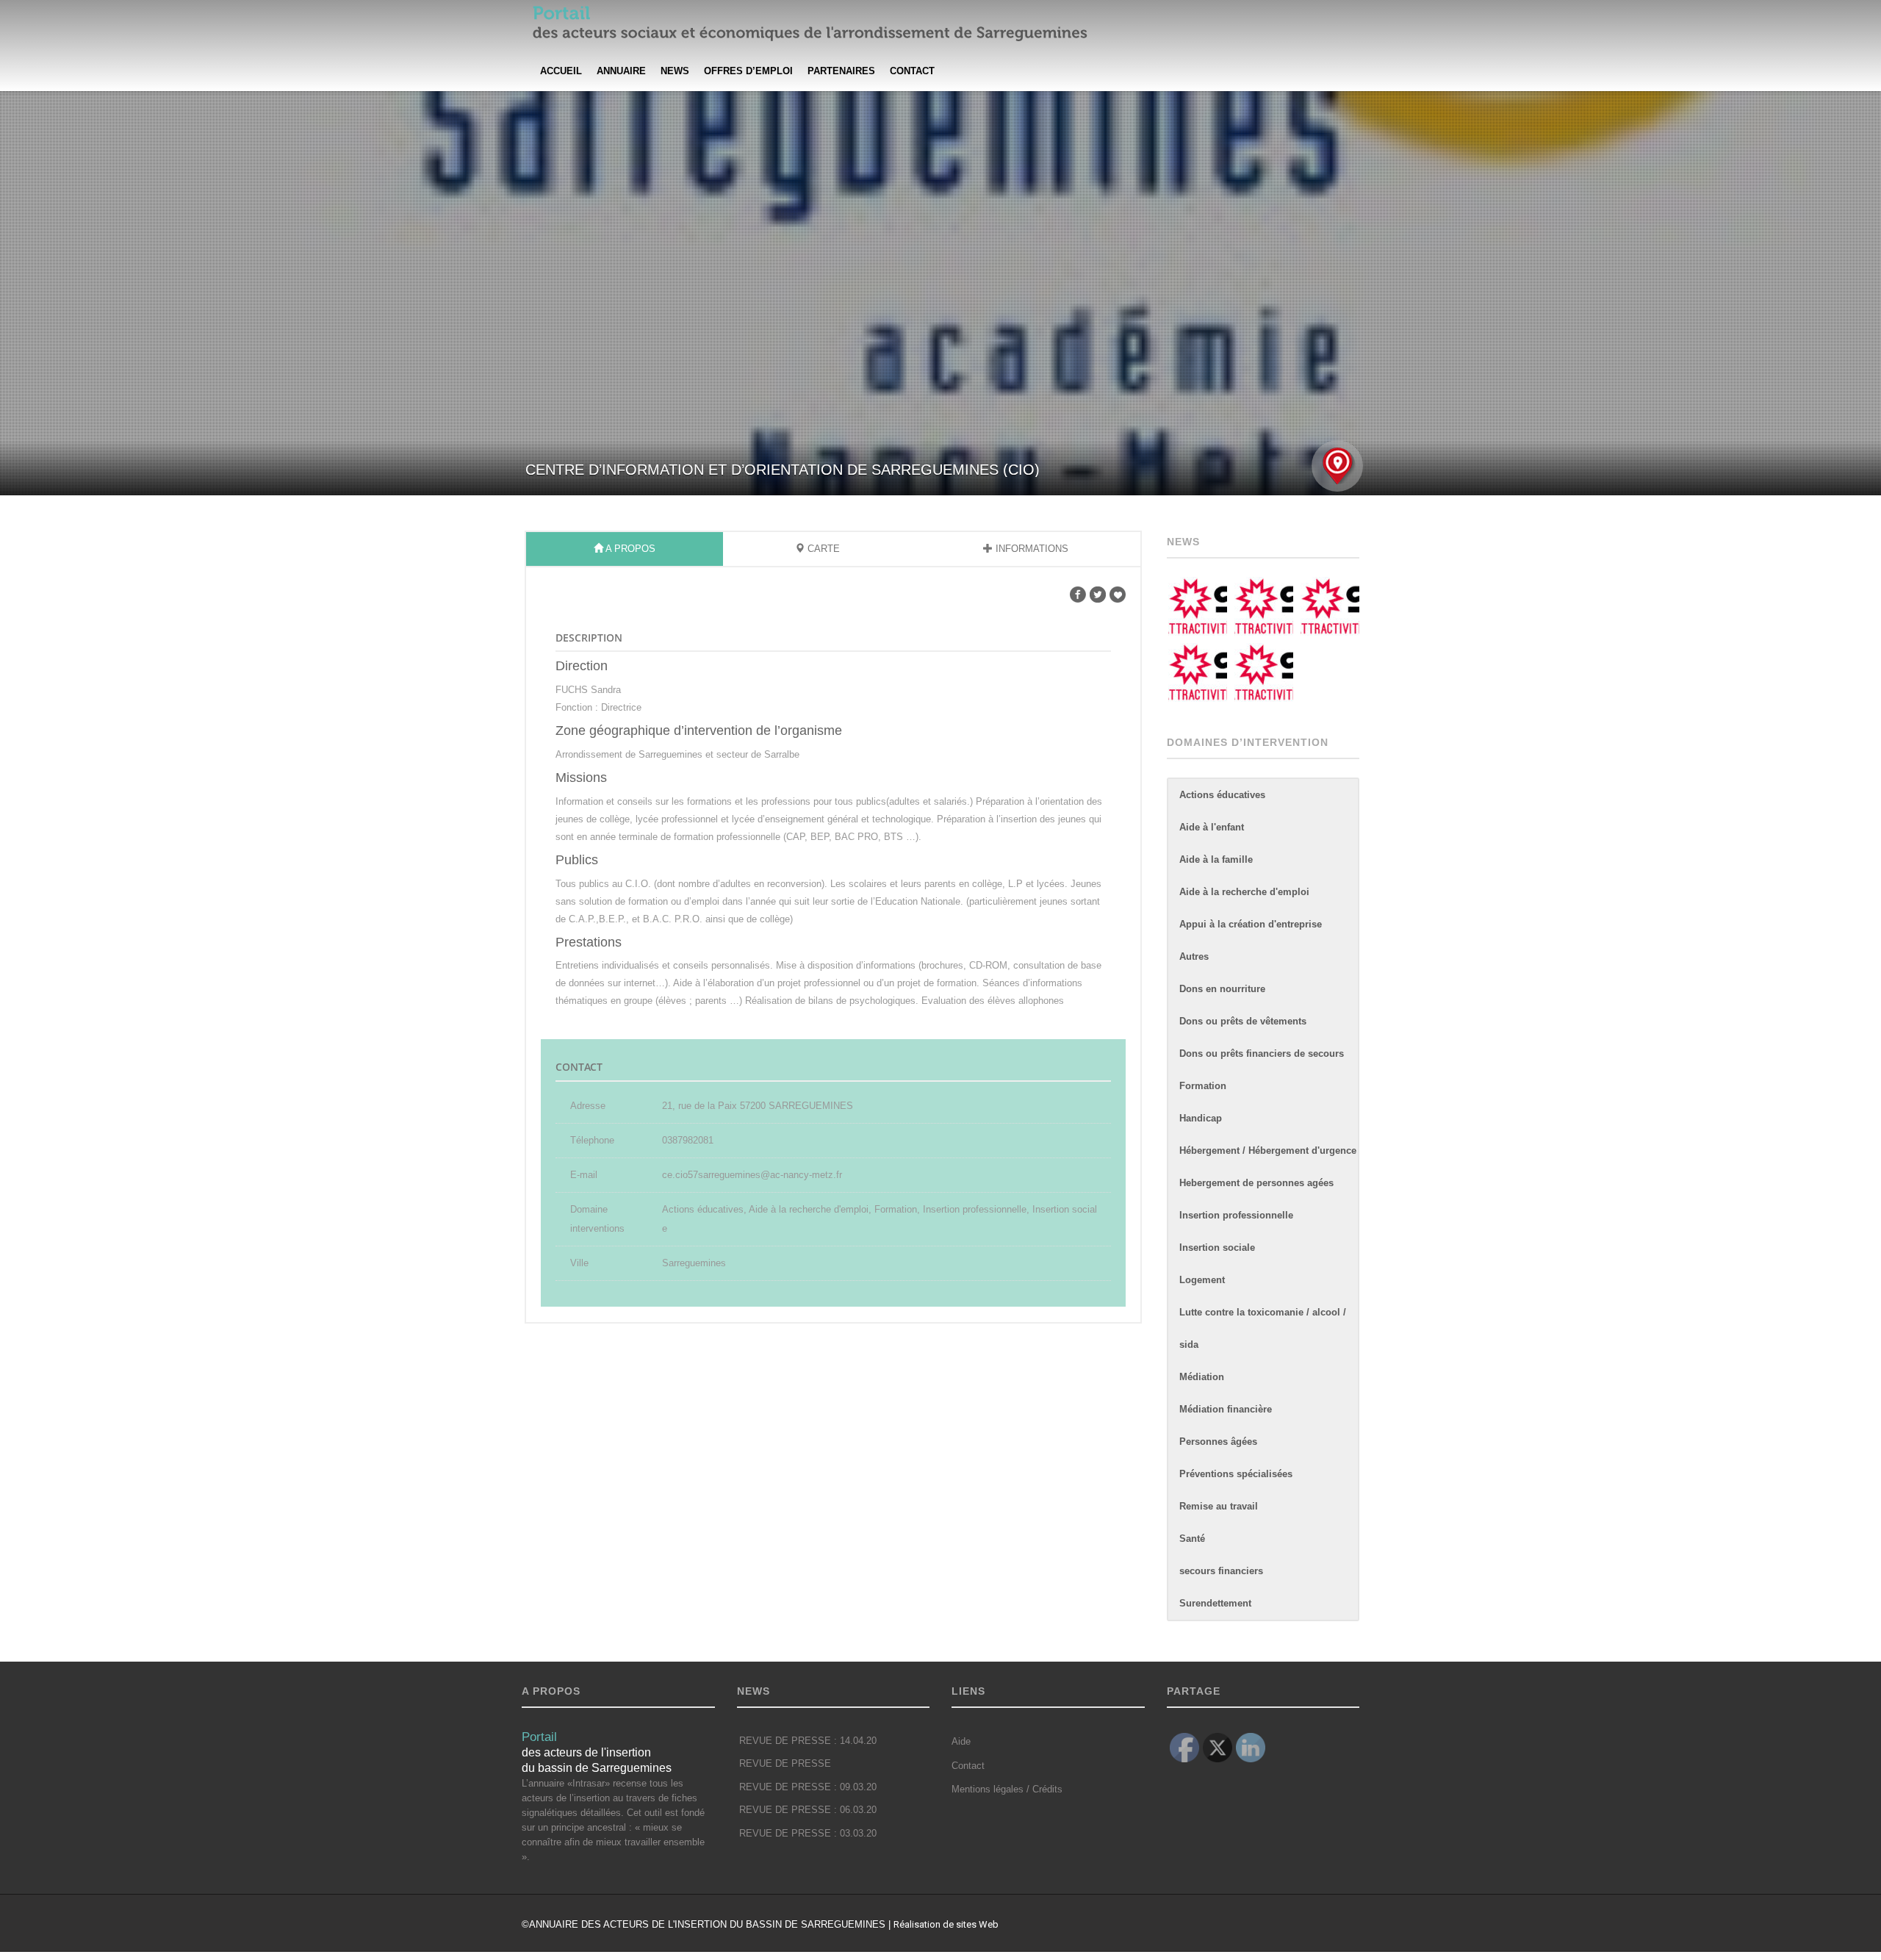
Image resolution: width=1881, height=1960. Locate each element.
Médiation (1202, 1377)
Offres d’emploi (748, 71)
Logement (1202, 1280)
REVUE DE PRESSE (785, 1764)
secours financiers (1221, 1571)
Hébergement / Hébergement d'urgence (1268, 1150)
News (675, 71)
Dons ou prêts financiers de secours (1262, 1053)
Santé (1192, 1539)
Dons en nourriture (1222, 989)
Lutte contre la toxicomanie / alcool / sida (1263, 1328)
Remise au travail (1219, 1506)
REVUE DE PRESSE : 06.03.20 (808, 1810)
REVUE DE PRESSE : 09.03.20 (808, 1787)
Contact (912, 71)
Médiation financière (1226, 1409)
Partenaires (841, 71)
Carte (822, 549)
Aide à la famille (1216, 859)
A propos (629, 549)
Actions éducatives (1222, 795)
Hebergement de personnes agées (1256, 1183)
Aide (961, 1741)
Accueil (561, 71)
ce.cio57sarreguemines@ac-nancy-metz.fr (752, 1175)
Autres (1194, 956)
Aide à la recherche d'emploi (1244, 892)
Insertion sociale (1217, 1248)
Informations (1031, 549)
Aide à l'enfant (1212, 827)
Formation (1203, 1086)
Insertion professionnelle (1236, 1215)
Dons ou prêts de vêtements (1243, 1021)
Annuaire (621, 71)
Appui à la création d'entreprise (1251, 924)
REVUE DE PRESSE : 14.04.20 (808, 1741)
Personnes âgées (1218, 1442)
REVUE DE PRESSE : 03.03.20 (808, 1834)
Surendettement (1215, 1603)
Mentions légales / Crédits (1007, 1789)
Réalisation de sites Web (946, 1924)
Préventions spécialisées (1236, 1474)
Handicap (1201, 1118)
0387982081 (688, 1140)
